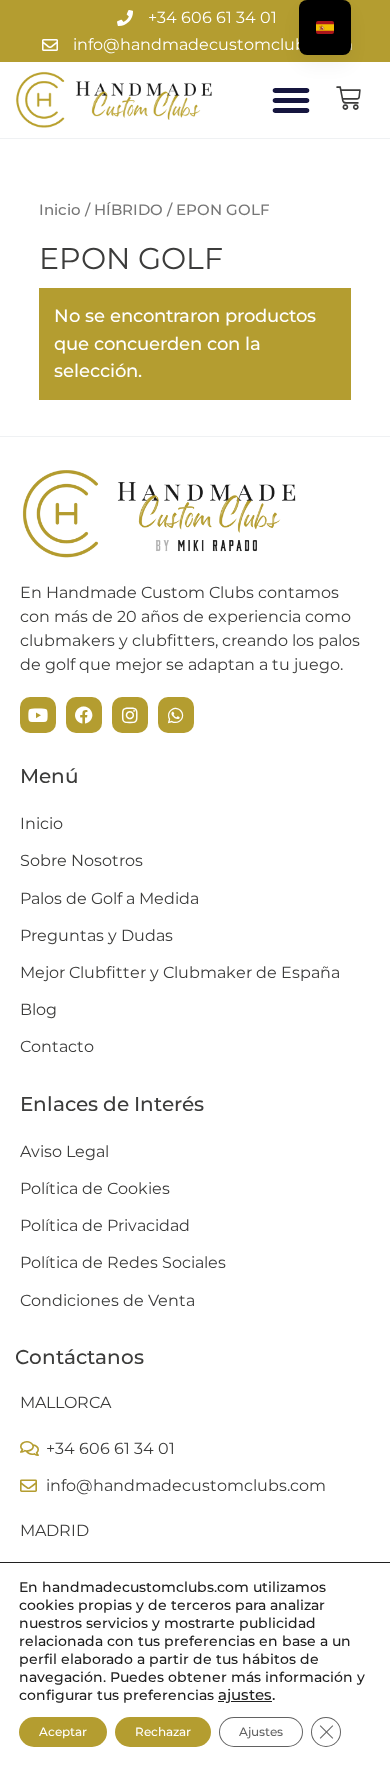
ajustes (245, 1695)
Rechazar (163, 1731)
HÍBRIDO (128, 210)
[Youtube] (38, 715)
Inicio (60, 210)
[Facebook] (84, 715)
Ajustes (261, 1731)
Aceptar (63, 1731)
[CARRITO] (348, 98)
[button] (291, 100)
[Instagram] (130, 715)
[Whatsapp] (176, 715)
